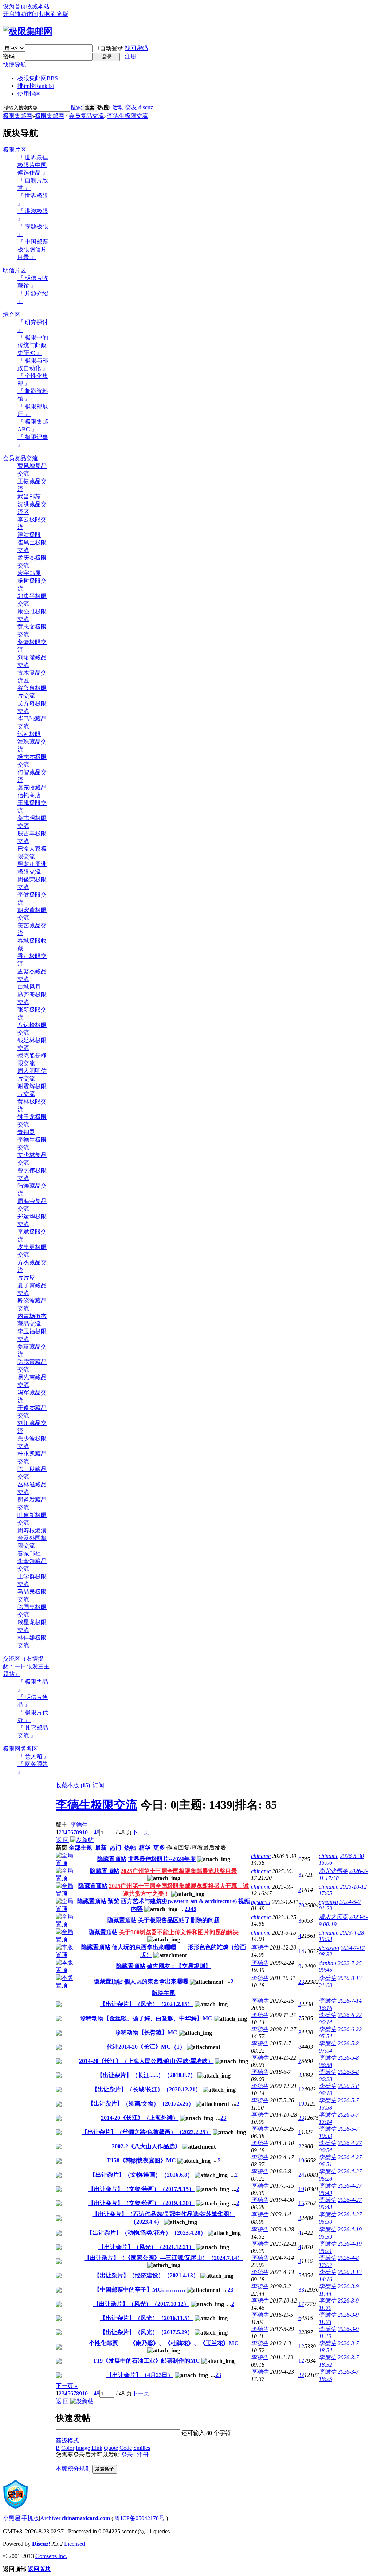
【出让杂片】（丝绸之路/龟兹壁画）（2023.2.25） (146, 2132)
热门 (115, 1848)
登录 (127, 2455)
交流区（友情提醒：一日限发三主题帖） (26, 1666)
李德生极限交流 (127, 116)
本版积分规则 (73, 2469)
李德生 (79, 1825)
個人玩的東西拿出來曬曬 (156, 1981)
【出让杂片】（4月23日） (140, 2375)
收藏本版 (73, 1785)
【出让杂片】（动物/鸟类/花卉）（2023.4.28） (146, 2233)
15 (301, 2203)
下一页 (141, 1832)
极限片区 (15, 150)
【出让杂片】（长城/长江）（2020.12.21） (146, 2089)
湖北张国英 (333, 1871)
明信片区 (15, 270)
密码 (9, 56)
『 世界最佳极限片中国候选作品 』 (33, 165)
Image (83, 2448)
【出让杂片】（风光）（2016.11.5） (146, 2318)
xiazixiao (329, 1948)
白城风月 (29, 987)
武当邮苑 (29, 496)
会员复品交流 (86, 116)
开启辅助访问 (20, 14)
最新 (101, 1848)
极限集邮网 (38, 78)
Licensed (74, 2544)
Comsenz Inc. (51, 2556)
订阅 (98, 1785)
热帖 (130, 1848)
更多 (159, 1848)
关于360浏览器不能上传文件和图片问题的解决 (179, 1932)
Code (126, 2448)
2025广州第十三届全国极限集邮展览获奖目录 (179, 1871)
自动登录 (111, 48)
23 (301, 1982)
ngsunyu (261, 1902)
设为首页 (15, 6)
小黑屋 (12, 2518)
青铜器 (26, 1132)
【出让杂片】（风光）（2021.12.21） (146, 2247)
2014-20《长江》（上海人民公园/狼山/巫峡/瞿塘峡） (146, 2061)
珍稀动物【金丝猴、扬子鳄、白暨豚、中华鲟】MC (146, 2018)
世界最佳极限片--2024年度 (162, 1859)
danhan (327, 1963)
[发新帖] (82, 1840)
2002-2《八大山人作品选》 (146, 2146)
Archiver (50, 2518)
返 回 (62, 1840)
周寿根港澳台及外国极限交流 (32, 1538)
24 (301, 2175)
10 (85, 1832)
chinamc (261, 1856)
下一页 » (67, 2386)
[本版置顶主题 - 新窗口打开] (66, 1955)
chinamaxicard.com (86, 2518)
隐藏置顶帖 (112, 1859)
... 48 (94, 1832)
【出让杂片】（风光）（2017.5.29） (146, 2332)
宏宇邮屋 (29, 573)
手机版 (30, 2518)
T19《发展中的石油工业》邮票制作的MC (146, 2361)
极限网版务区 (20, 1749)
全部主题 (81, 1848)
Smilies (142, 2448)
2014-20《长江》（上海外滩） (140, 2118)
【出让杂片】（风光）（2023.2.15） (146, 2004)
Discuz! (41, 2544)
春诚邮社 (29, 1553)
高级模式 (67, 2441)
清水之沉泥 (333, 1917)
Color (68, 2448)
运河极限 (29, 734)
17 (301, 2304)
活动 (118, 107)
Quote (111, 2448)
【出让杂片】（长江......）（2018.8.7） (146, 2075)
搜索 (76, 107)
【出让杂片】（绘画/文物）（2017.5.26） (141, 2104)
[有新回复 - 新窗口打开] (59, 2005)
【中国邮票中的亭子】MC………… (140, 2290)
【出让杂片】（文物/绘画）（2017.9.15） (141, 2189)
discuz (146, 107)
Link (97, 2448)
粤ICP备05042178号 (140, 2518)
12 (301, 2089)
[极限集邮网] (28, 31)
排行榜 (36, 86)
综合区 (12, 315)
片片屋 (26, 1278)
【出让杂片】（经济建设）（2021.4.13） (146, 2275)
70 (301, 1905)
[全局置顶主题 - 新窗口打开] (66, 1863)
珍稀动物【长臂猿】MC (146, 2032)
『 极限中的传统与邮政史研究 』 (33, 345)
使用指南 (29, 94)
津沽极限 (29, 535)
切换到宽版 (54, 14)
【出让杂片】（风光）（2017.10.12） (141, 2304)
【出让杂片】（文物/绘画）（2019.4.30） (141, 2203)
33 (301, 2118)
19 (301, 2104)
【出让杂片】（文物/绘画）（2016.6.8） (141, 2175)
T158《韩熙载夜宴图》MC (141, 2160)
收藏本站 (38, 6)
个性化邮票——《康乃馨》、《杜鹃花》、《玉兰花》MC (164, 2343)
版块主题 (164, 1993)
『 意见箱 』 (34, 1756)
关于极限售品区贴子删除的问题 (179, 1920)
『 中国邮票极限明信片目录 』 (33, 249)
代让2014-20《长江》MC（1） (146, 2047)
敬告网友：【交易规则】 (179, 1966)
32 (301, 2375)
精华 (145, 1848)
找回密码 (136, 48)
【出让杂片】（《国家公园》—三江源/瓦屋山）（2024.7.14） (164, 2258)
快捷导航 (15, 65)
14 (301, 1951)
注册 (130, 56)
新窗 (62, 1848)
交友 (131, 107)
